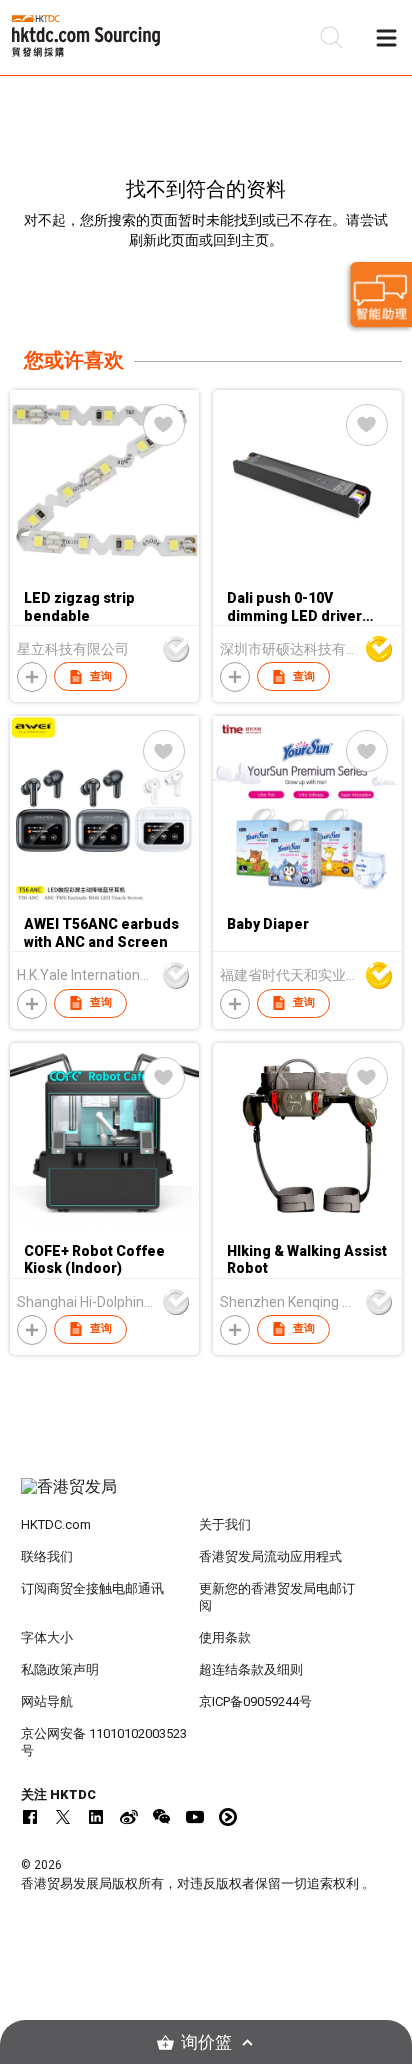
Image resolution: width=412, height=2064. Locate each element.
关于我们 (225, 1524)
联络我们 (47, 1556)
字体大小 (47, 1637)
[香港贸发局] (206, 1497)
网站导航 (47, 1701)
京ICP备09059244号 (255, 1701)
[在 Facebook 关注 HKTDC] (30, 1817)
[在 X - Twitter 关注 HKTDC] (63, 1817)
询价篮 (206, 2042)
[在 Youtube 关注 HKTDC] (195, 1817)
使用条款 (225, 1637)
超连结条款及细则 (251, 1669)
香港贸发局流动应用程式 (270, 1556)
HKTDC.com (56, 1524)
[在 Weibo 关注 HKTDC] (129, 1817)
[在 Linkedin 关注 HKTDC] (96, 1817)
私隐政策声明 (60, 1669)
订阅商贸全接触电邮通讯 (92, 1588)
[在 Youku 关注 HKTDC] (228, 1817)
